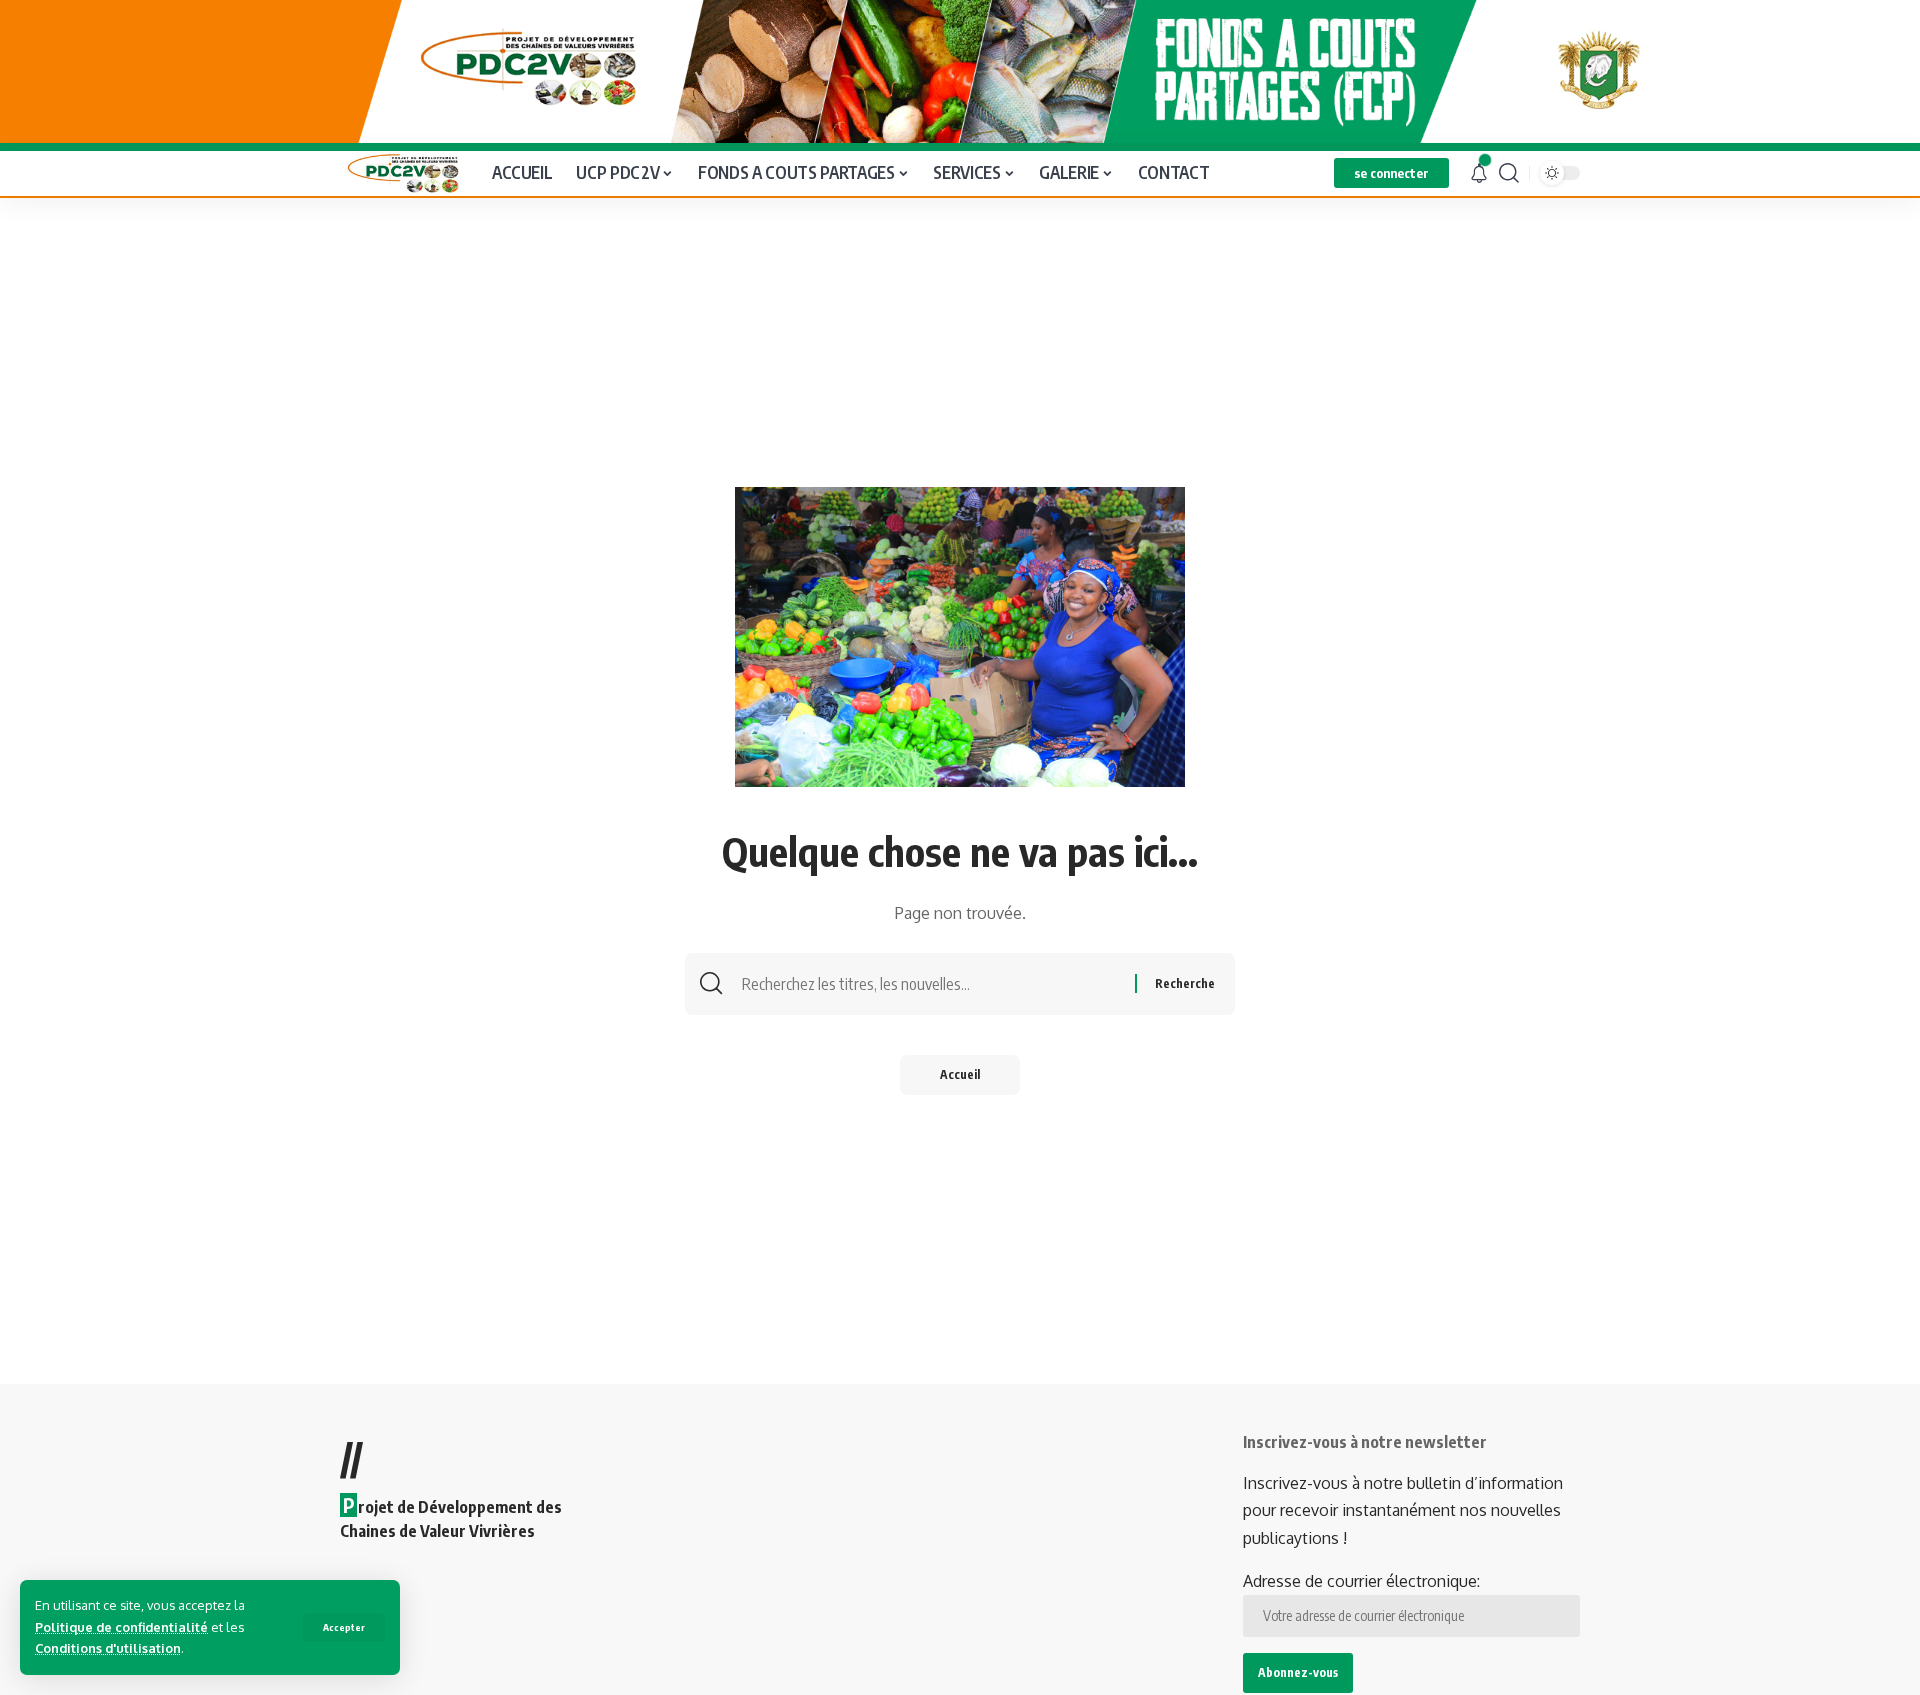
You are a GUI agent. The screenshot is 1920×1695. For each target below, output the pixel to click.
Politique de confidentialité (121, 1627)
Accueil (960, 1074)
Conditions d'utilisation (108, 1648)
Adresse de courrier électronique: (1361, 1581)
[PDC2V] (400, 173)
